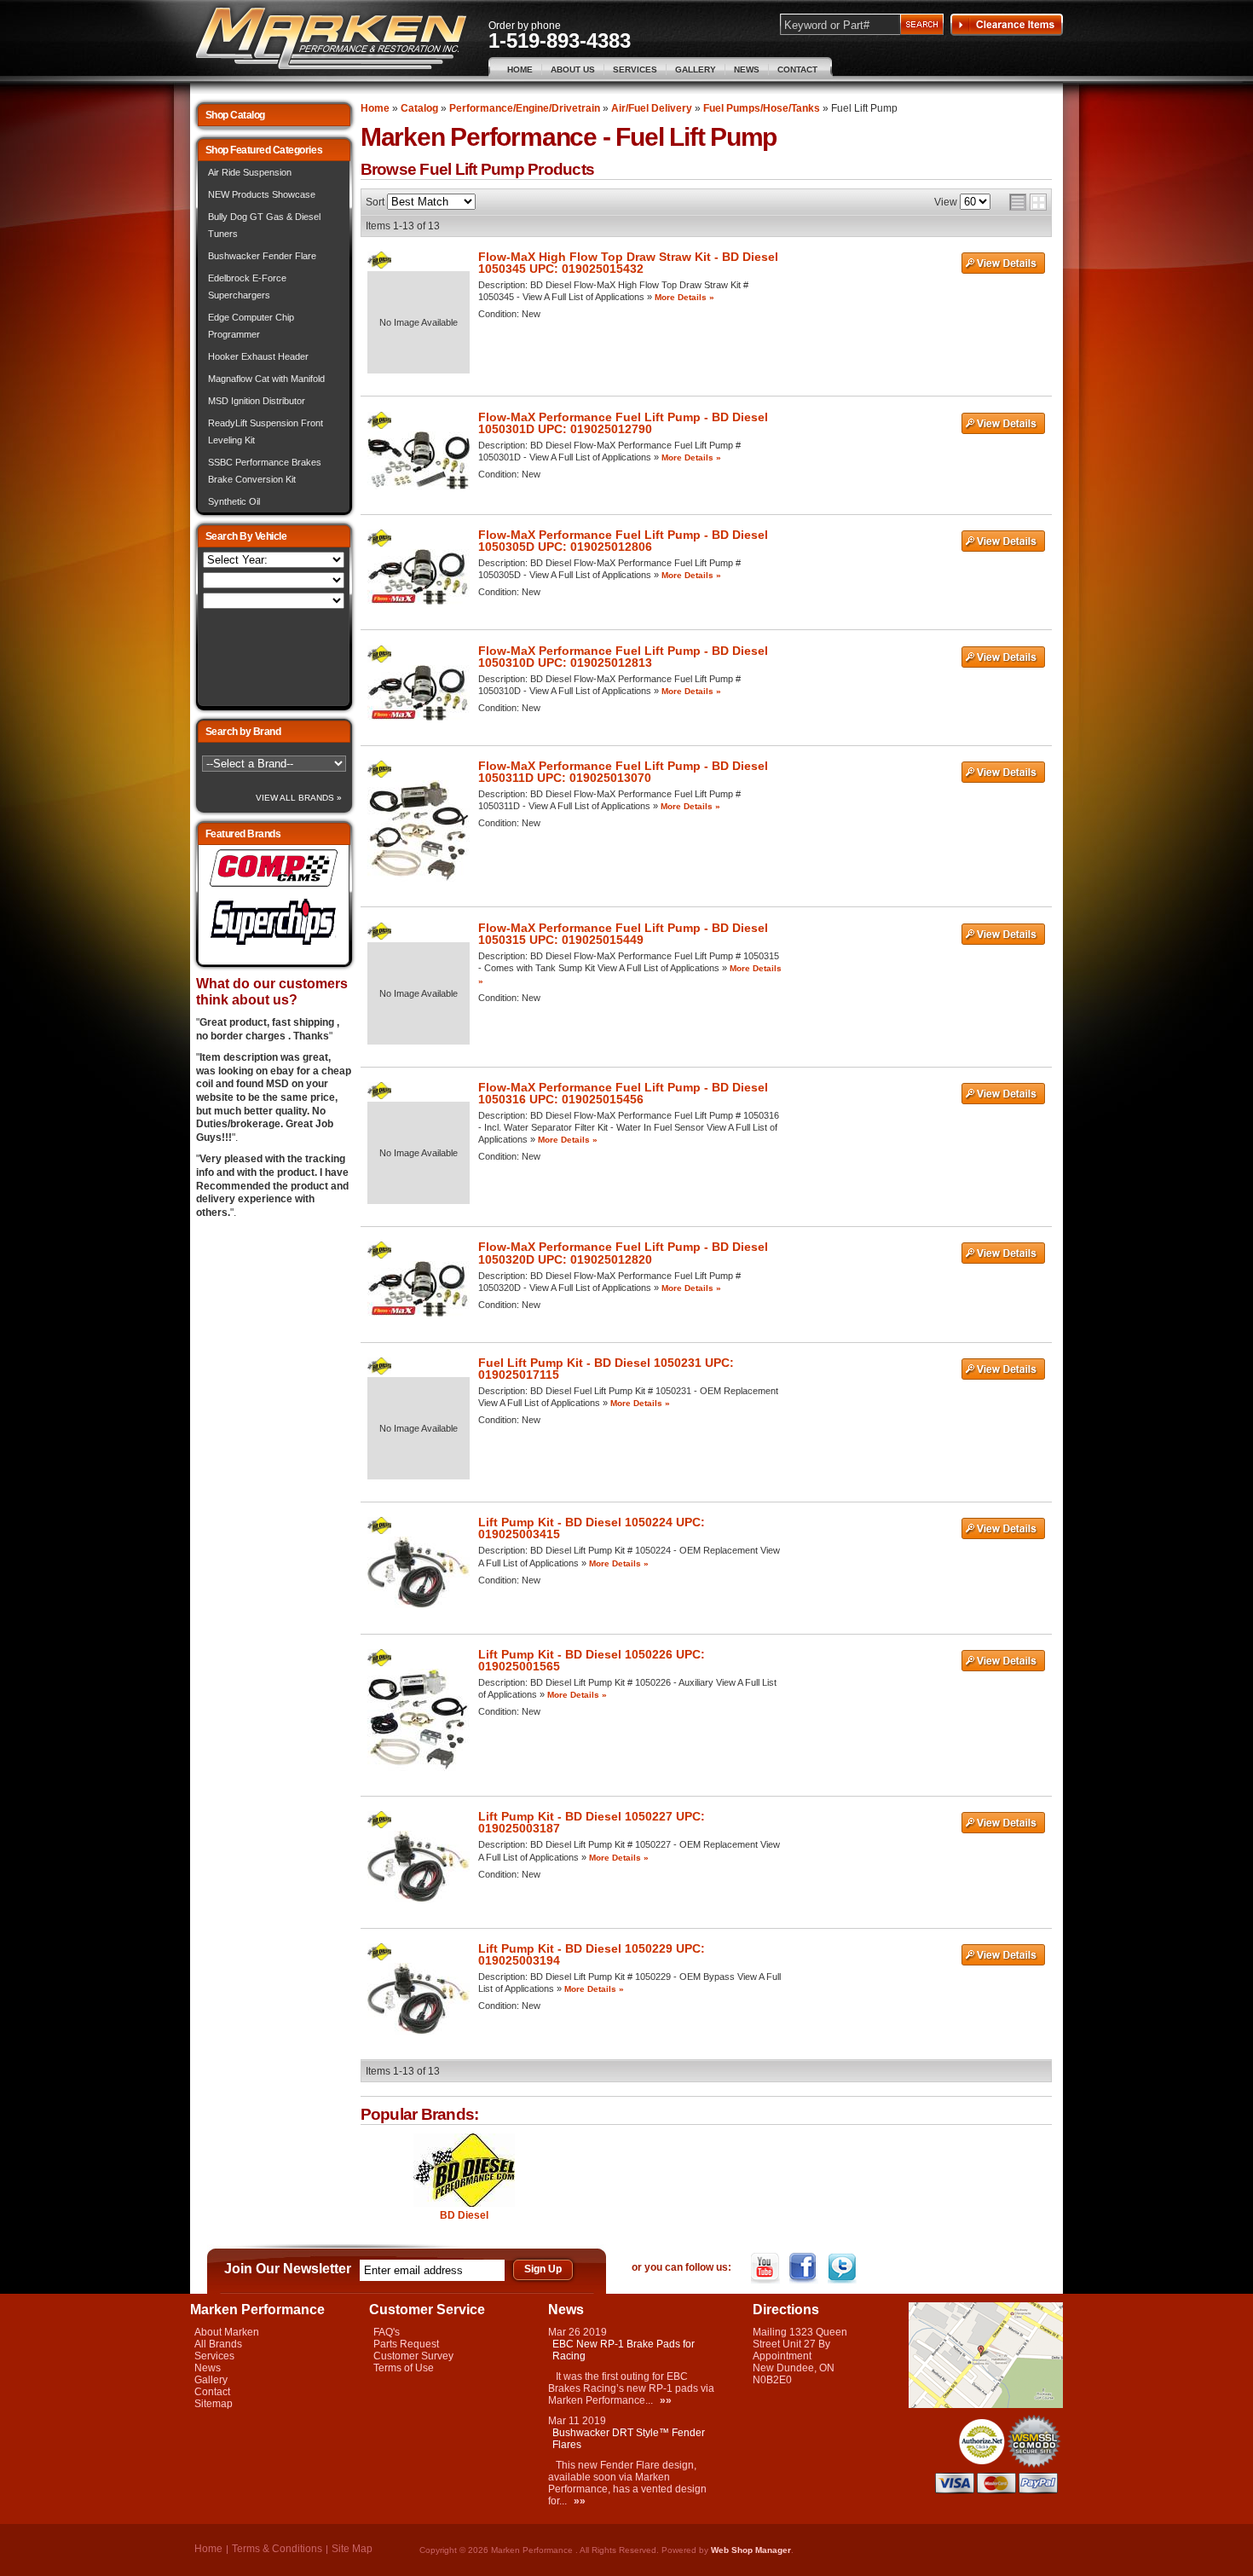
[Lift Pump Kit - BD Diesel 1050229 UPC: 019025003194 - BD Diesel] (379, 1957)
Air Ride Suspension (250, 172)
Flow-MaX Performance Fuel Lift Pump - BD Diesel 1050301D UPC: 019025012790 (623, 423)
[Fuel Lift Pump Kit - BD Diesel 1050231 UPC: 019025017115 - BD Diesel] (379, 1371)
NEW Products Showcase (262, 194)
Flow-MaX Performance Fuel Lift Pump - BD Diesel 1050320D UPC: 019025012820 (623, 1253)
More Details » (684, 297)
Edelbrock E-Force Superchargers (247, 287)
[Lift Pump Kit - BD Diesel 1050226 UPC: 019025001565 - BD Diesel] (379, 1663)
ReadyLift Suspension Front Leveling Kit (266, 431)
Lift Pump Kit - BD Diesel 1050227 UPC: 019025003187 (592, 1822)
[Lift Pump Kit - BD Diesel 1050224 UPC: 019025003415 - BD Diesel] (379, 1531)
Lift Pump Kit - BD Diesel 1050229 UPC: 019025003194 (592, 1954)
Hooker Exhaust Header (258, 356)
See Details (1003, 263)
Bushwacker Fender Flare (262, 256)
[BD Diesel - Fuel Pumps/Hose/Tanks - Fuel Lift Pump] (464, 2171)
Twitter (843, 2268)
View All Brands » (299, 798)
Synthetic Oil (234, 501)
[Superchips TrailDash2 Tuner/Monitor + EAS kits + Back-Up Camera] (274, 946)
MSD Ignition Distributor (257, 401)
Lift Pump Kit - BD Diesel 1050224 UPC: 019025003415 (592, 1528)
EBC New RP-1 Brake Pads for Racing (624, 2350)
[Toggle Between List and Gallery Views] (1028, 202)
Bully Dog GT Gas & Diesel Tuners (264, 225)
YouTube (767, 2268)
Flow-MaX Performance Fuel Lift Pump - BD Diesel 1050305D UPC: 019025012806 (623, 541)
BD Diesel (464, 2215)
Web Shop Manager (751, 2550)
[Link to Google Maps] (986, 2405)
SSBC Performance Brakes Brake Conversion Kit (265, 471)
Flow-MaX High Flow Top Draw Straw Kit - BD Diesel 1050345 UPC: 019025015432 (628, 263)
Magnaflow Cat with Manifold (266, 379)
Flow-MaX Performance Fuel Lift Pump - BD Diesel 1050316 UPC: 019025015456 (623, 1093)
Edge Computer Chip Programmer (251, 326)
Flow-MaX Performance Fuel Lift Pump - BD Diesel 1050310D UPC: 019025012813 (623, 657)
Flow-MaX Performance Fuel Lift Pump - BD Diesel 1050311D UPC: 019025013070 (623, 772)
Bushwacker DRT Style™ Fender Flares (629, 2439)
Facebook (805, 2268)
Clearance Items (1007, 25)
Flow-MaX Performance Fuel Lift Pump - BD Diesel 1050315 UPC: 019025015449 (623, 934)
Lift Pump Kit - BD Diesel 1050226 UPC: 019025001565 (592, 1660)
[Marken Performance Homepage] (331, 39)
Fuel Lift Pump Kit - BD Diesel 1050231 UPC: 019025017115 (606, 1369)
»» (666, 2400)
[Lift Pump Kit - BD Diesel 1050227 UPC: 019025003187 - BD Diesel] (379, 1825)
